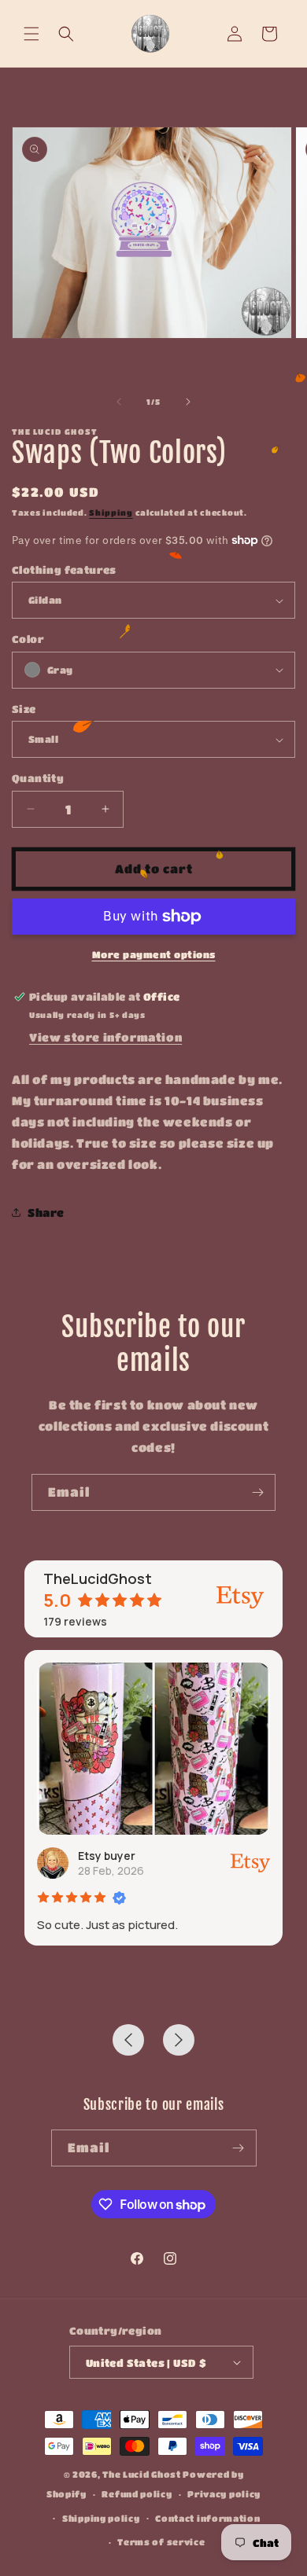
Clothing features (64, 570)
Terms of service (161, 2542)
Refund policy (137, 2494)
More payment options (154, 954)
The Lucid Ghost (142, 2474)
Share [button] (46, 1212)
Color (28, 639)
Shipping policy (101, 2518)
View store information (105, 1037)
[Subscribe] (257, 1492)
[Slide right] (188, 402)
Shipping (111, 513)
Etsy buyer (107, 1856)
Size (24, 709)
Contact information (207, 2518)
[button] (31, 34)
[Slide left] (119, 402)
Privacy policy (224, 2494)
